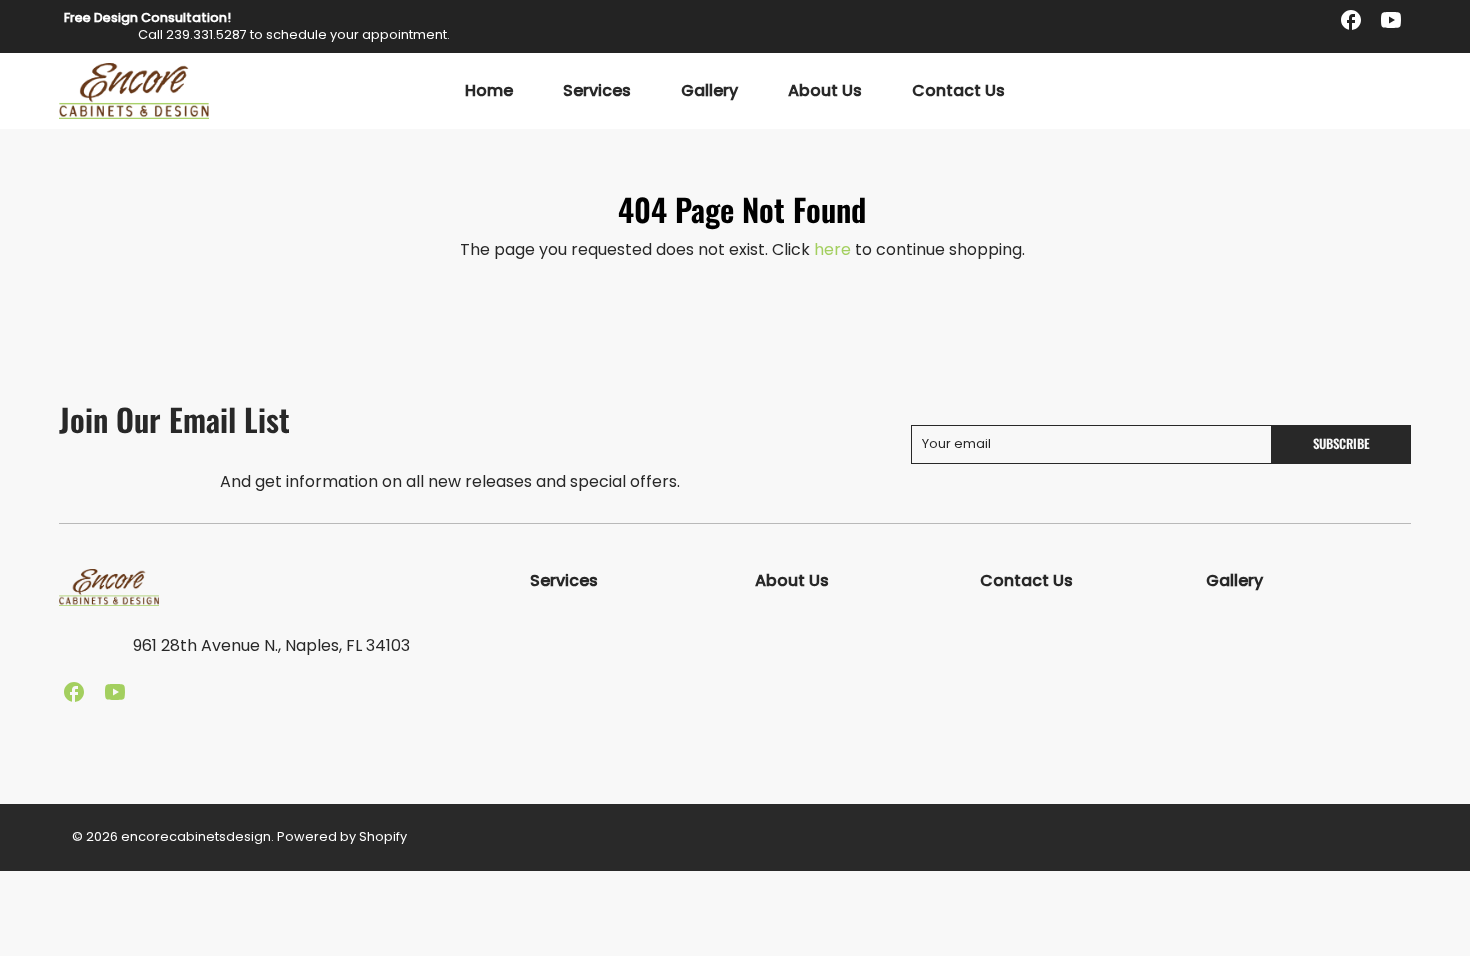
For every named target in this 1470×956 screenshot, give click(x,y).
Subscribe (1341, 443)
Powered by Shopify (342, 836)
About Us (825, 91)
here (832, 249)
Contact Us (958, 91)
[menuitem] (489, 91)
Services (597, 91)
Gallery (709, 91)
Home (489, 91)
